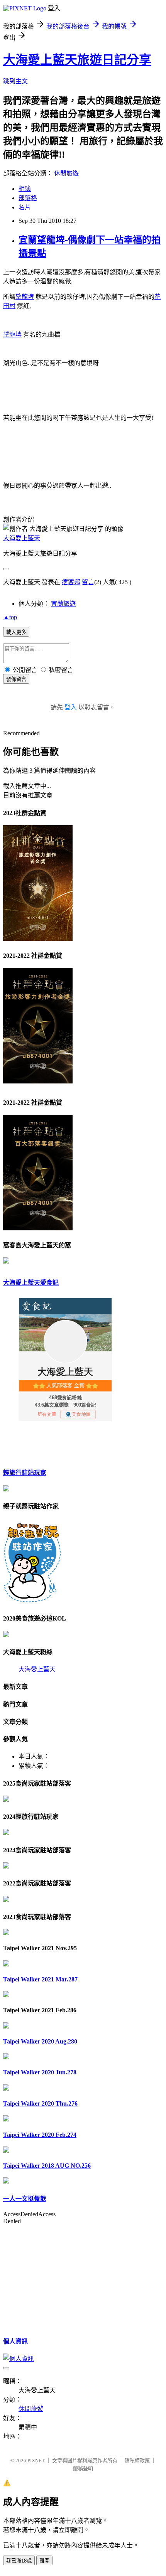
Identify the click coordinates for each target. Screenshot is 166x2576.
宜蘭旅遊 (63, 604)
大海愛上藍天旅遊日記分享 (77, 60)
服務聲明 (83, 2469)
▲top (10, 617)
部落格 (28, 198)
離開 (44, 2561)
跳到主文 (15, 81)
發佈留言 (16, 679)
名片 (25, 207)
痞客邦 (71, 582)
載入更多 (16, 632)
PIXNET (36, 2461)
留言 (88, 582)
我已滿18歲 (19, 2561)
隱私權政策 (137, 2461)
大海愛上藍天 (22, 538)
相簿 (25, 189)
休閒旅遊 (66, 173)
